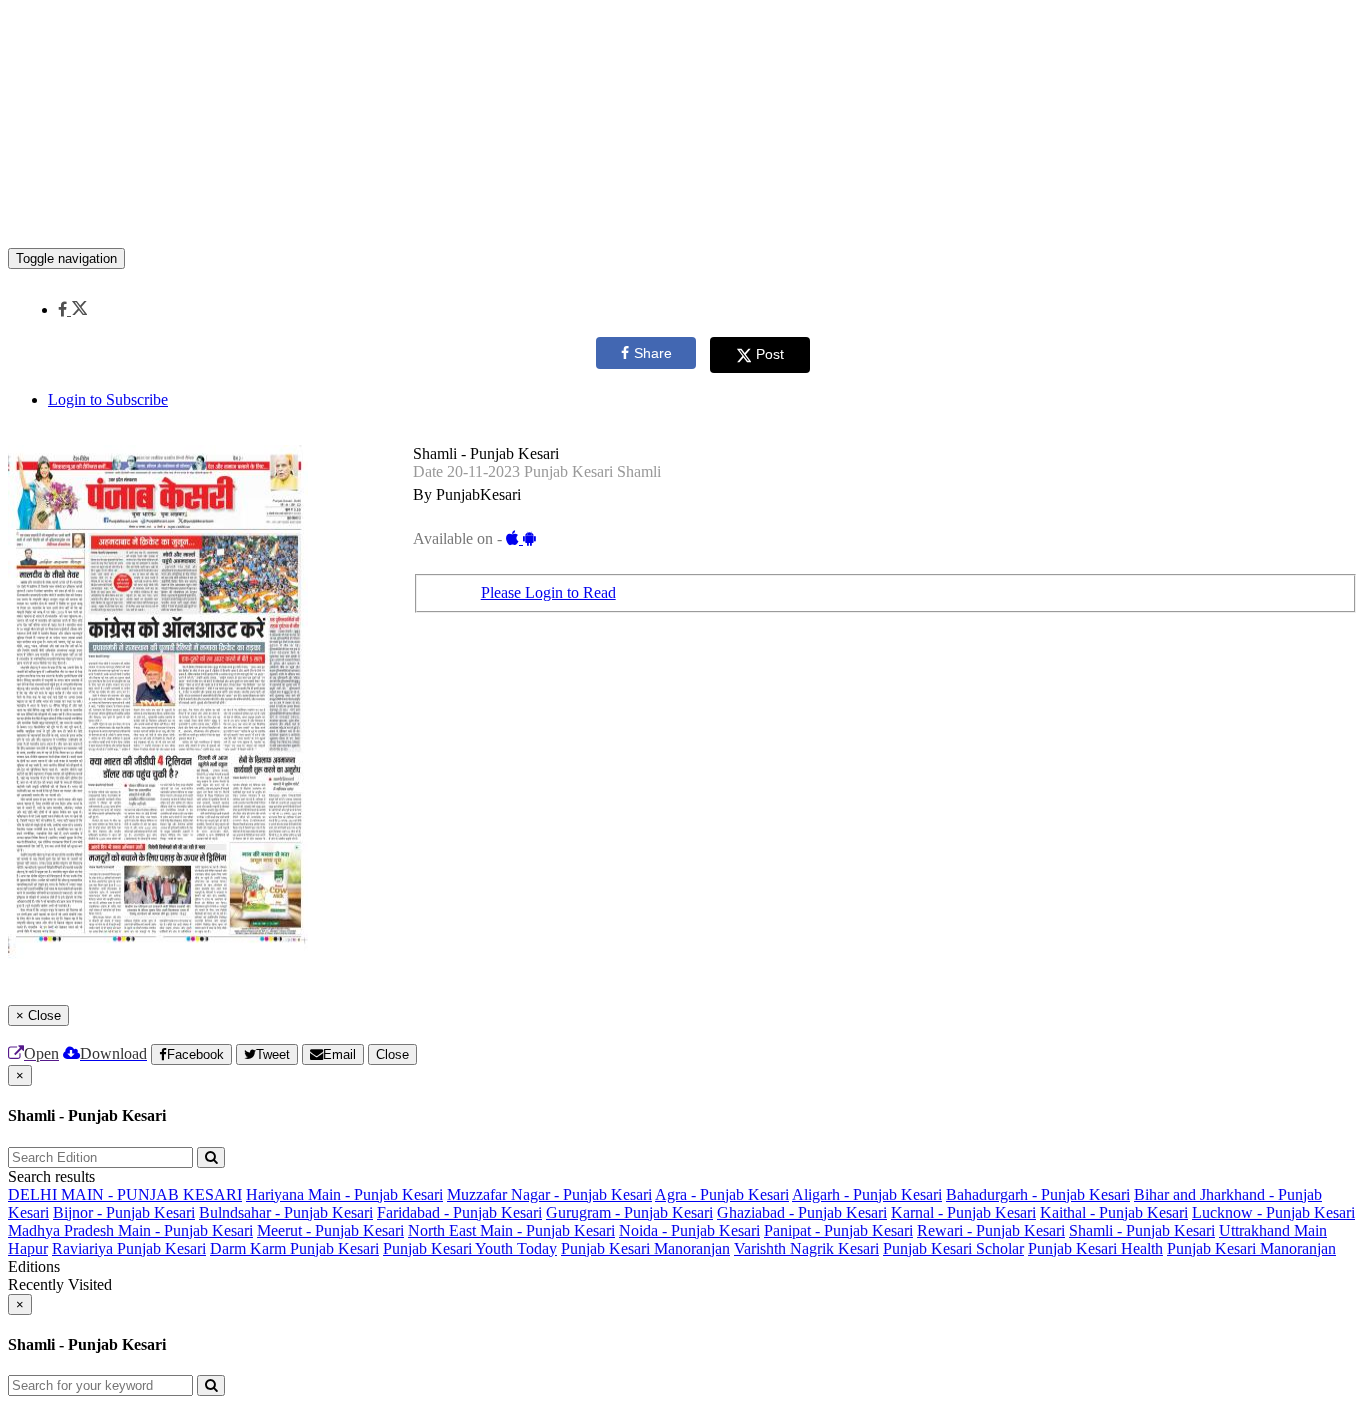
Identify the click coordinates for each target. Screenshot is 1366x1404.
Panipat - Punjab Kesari (838, 1230)
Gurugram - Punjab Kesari (629, 1212)
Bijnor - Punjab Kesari (124, 1212)
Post (770, 354)
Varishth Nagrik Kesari (806, 1248)
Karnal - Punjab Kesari (963, 1212)
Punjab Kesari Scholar (953, 1248)
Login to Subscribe (108, 399)
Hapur (28, 1248)
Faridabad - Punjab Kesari (459, 1212)
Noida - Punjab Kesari (689, 1230)
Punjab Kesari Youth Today (470, 1248)
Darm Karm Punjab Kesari (294, 1248)
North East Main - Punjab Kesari (511, 1230)
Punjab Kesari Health (1095, 1248)
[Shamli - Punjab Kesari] (683, 218)
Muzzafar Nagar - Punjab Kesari (549, 1194)
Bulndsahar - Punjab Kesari (286, 1212)
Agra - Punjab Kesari (722, 1194)
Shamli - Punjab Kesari (1142, 1230)
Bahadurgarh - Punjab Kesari (1038, 1194)
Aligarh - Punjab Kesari (867, 1194)
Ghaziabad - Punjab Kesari (802, 1212)
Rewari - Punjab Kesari (991, 1230)
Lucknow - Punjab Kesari (1273, 1212)
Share (653, 353)
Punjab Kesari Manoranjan (645, 1248)
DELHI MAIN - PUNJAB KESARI (125, 1194)
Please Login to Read (548, 592)
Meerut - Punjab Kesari (330, 1230)
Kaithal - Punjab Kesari (1114, 1212)
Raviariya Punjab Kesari (129, 1248)
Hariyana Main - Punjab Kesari (344, 1194)
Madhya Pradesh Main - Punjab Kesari (130, 1230)
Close (392, 1054)
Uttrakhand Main (1273, 1230)
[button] (72, 309)
